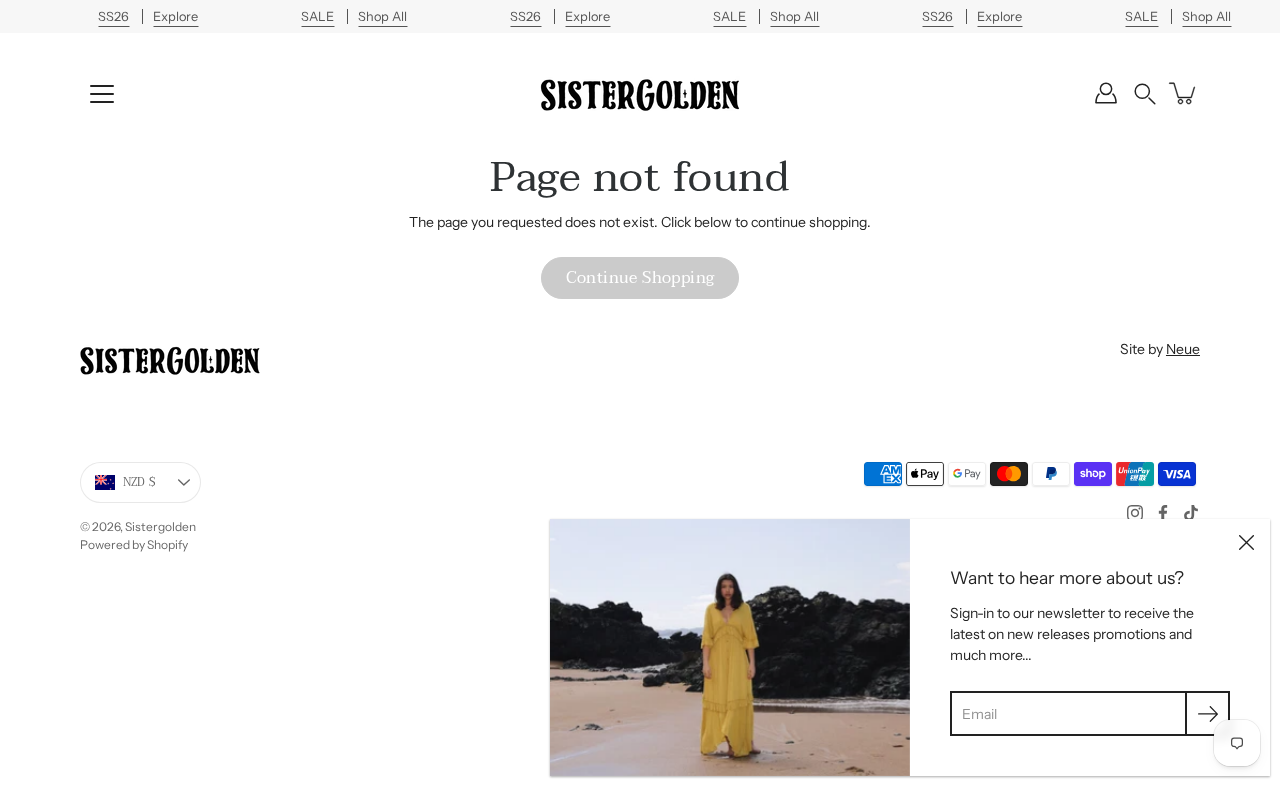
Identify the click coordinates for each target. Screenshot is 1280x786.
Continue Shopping (640, 278)
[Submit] (1207, 713)
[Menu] (102, 94)
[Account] (1106, 93)
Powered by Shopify (134, 544)
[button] (1145, 93)
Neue (1183, 349)
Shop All (382, 16)
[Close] (1246, 543)
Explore (175, 16)
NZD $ (139, 482)
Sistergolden (160, 526)
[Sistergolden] (640, 93)
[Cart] (1184, 93)
